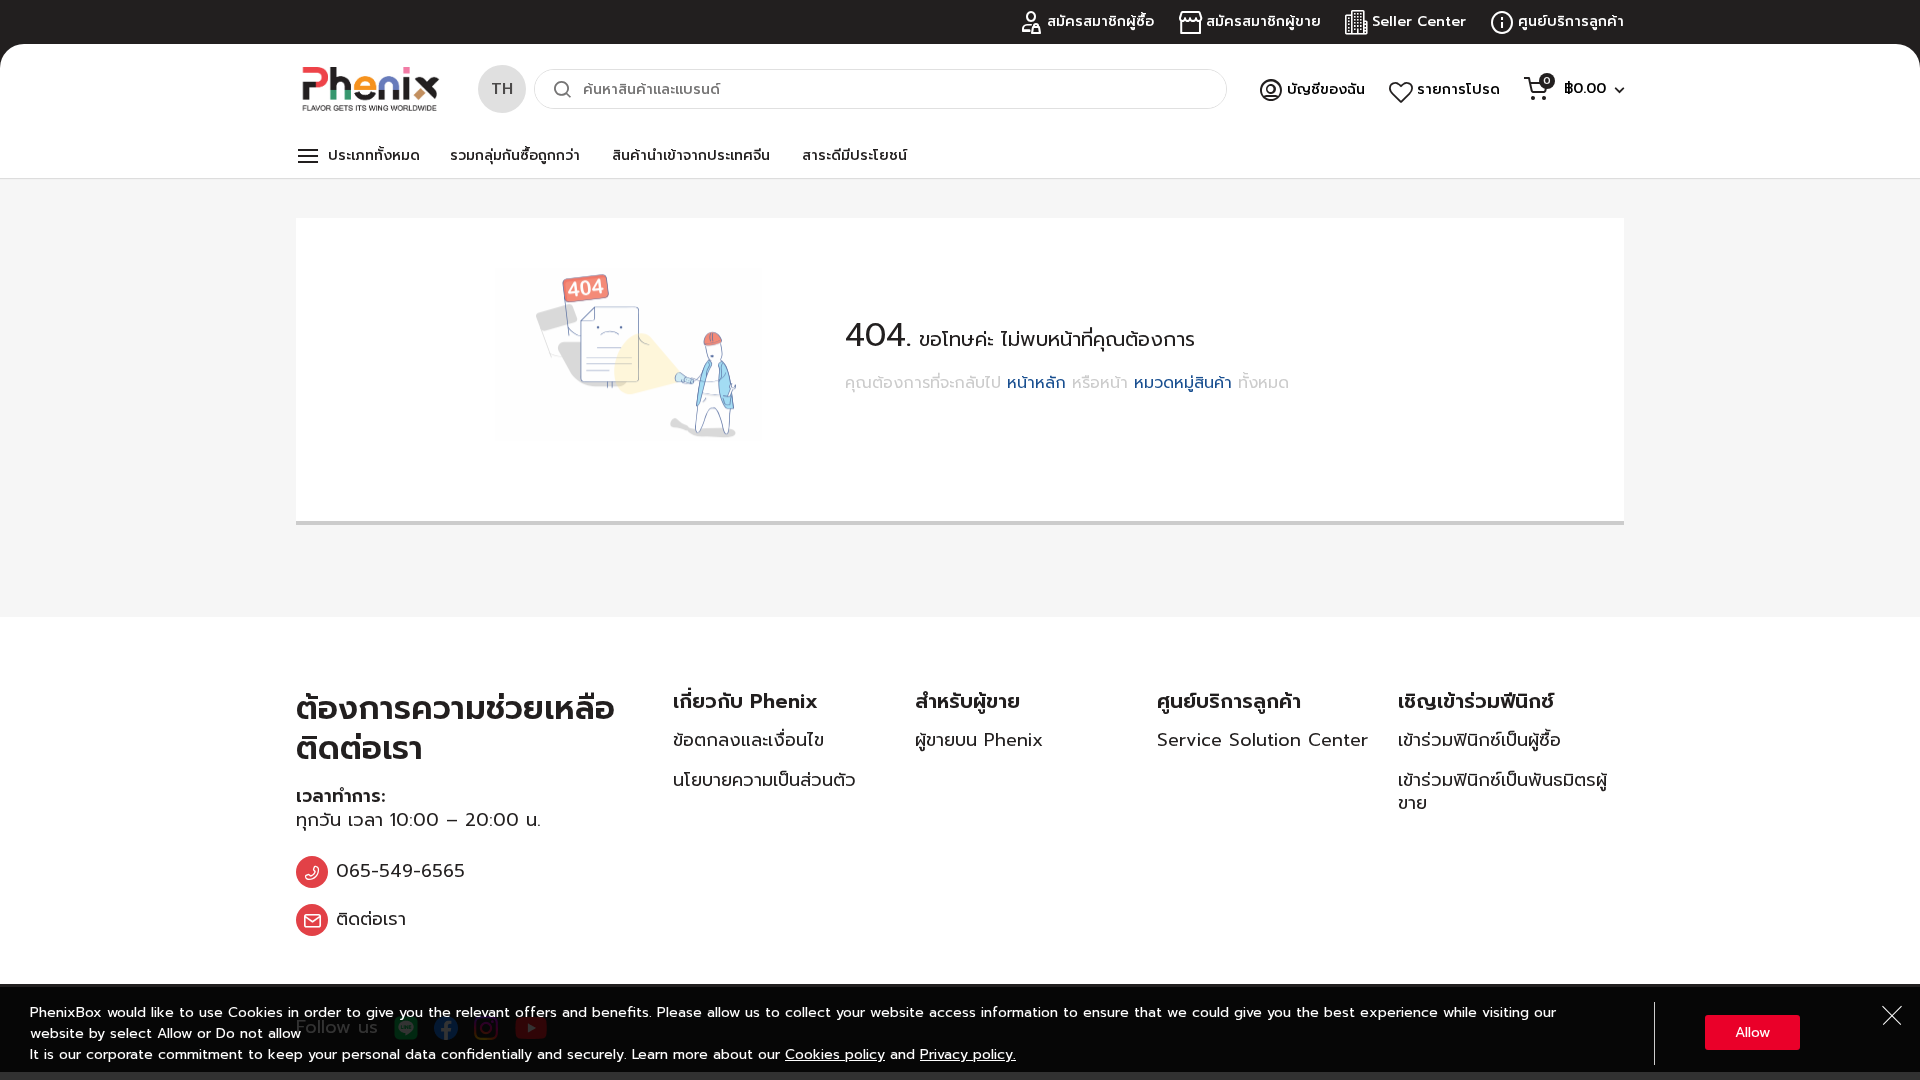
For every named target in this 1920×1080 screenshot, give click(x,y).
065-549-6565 (400, 871)
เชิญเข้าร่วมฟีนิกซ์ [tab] (1476, 701)
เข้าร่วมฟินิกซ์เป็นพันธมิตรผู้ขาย (1502, 791)
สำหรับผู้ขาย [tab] (967, 701)
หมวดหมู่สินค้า (1183, 383)
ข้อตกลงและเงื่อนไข (748, 740)
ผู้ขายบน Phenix (979, 740)
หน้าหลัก (1036, 383)
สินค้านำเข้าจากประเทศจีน (691, 155)
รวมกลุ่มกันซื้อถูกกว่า (515, 155)
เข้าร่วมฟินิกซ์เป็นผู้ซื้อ (1479, 740)
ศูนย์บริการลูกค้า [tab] (1229, 701)
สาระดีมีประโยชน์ (854, 155)
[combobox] (880, 89)
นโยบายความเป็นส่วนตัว (764, 780)
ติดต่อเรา (371, 919)
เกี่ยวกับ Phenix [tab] (745, 701)
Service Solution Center (1262, 740)
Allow (1752, 1032)
